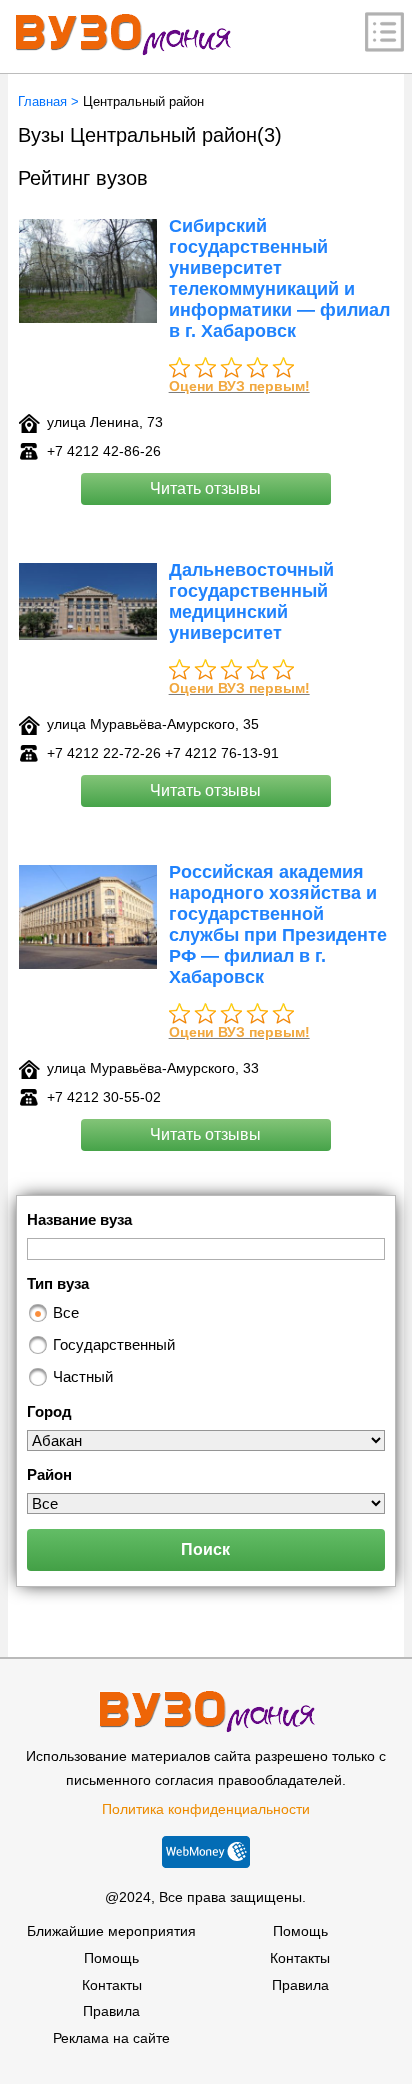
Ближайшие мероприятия (111, 1931)
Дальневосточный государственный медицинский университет (251, 601)
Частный (83, 1376)
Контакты (112, 1985)
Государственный (114, 1344)
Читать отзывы (205, 488)
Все (66, 1312)
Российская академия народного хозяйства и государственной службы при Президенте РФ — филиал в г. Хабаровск (278, 924)
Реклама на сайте (111, 2038)
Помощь (111, 1958)
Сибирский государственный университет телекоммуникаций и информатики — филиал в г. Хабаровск (279, 278)
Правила (111, 2011)
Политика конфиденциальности (206, 1809)
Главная (42, 101)
